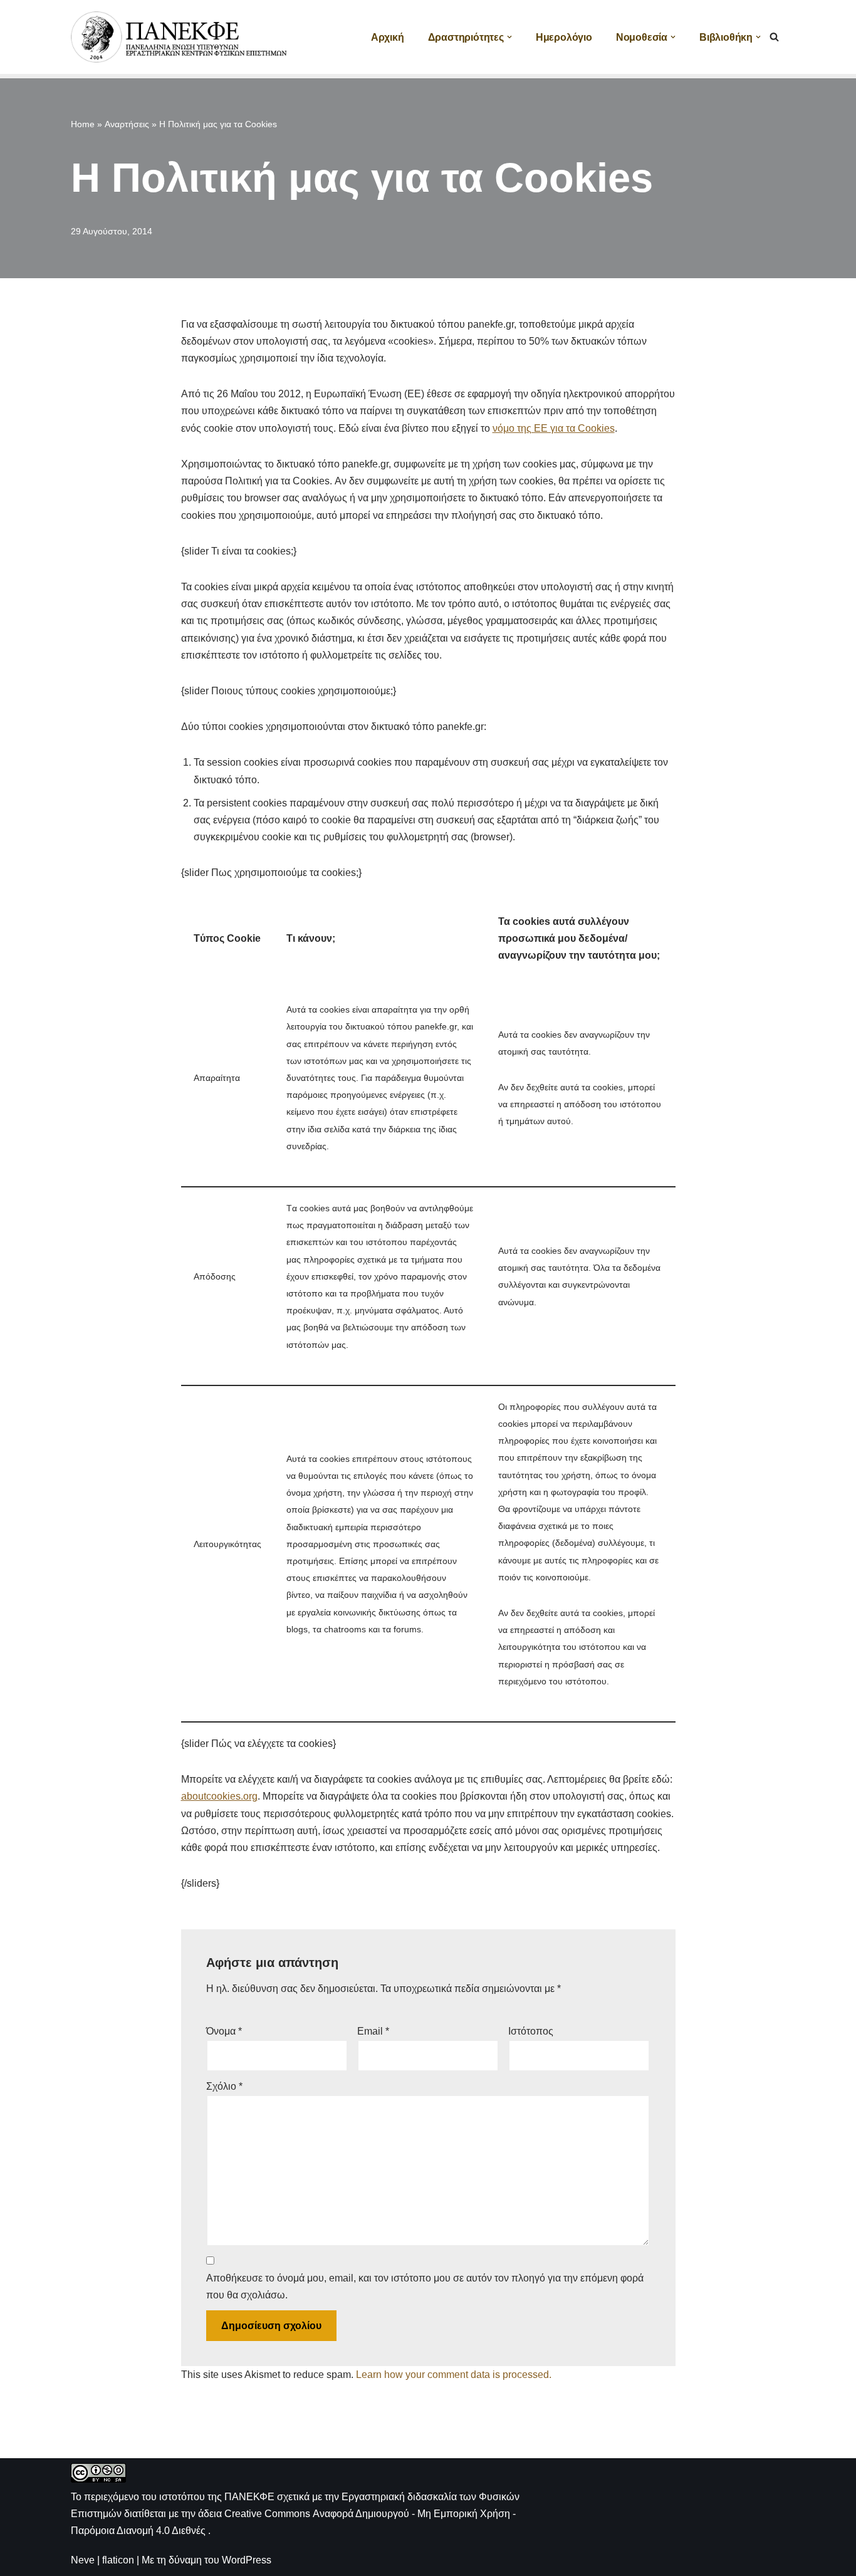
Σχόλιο (224, 2086)
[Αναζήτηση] (774, 37)
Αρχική (388, 37)
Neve (83, 2560)
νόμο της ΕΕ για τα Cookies (554, 428)
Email (373, 2031)
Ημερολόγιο (564, 37)
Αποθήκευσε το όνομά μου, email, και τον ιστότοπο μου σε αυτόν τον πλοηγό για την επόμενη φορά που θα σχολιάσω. (425, 2287)
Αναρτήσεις (127, 124)
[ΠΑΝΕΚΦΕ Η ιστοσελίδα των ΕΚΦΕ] (180, 37)
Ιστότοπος (531, 2031)
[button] (509, 37)
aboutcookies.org (219, 1796)
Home (83, 124)
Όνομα (224, 2031)
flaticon (118, 2560)
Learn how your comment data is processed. (454, 2375)
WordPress (247, 2560)
